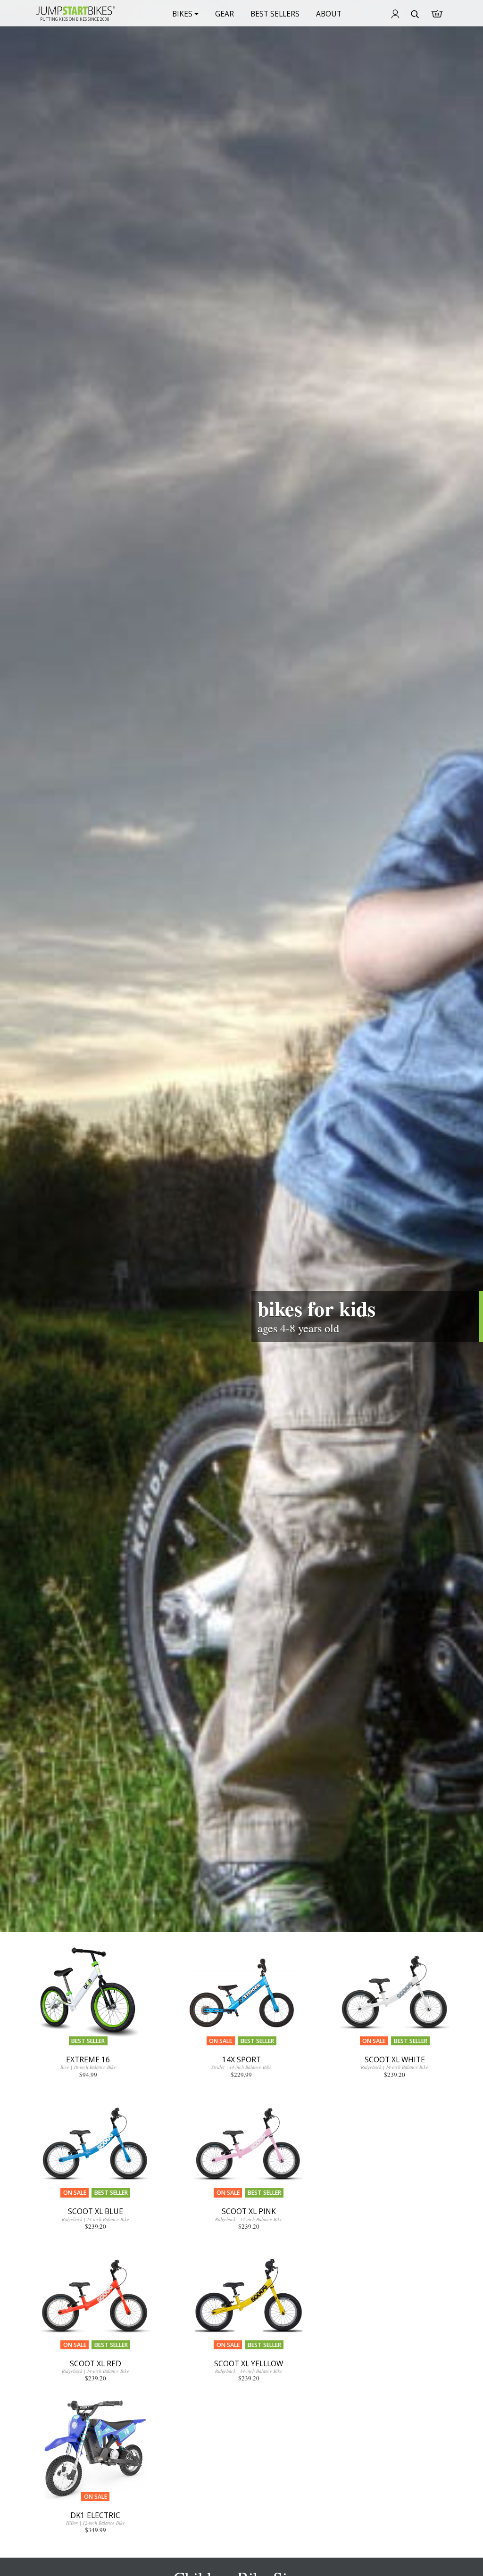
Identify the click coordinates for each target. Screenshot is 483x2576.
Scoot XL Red (96, 2363)
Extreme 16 (88, 2059)
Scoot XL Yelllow (249, 2363)
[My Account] (395, 15)
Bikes (183, 14)
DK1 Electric (95, 2515)
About (329, 14)
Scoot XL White (395, 2059)
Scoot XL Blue (96, 2211)
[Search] (415, 15)
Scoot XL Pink (249, 2211)
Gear (225, 14)
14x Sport (241, 2059)
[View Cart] (437, 14)
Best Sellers (275, 14)
